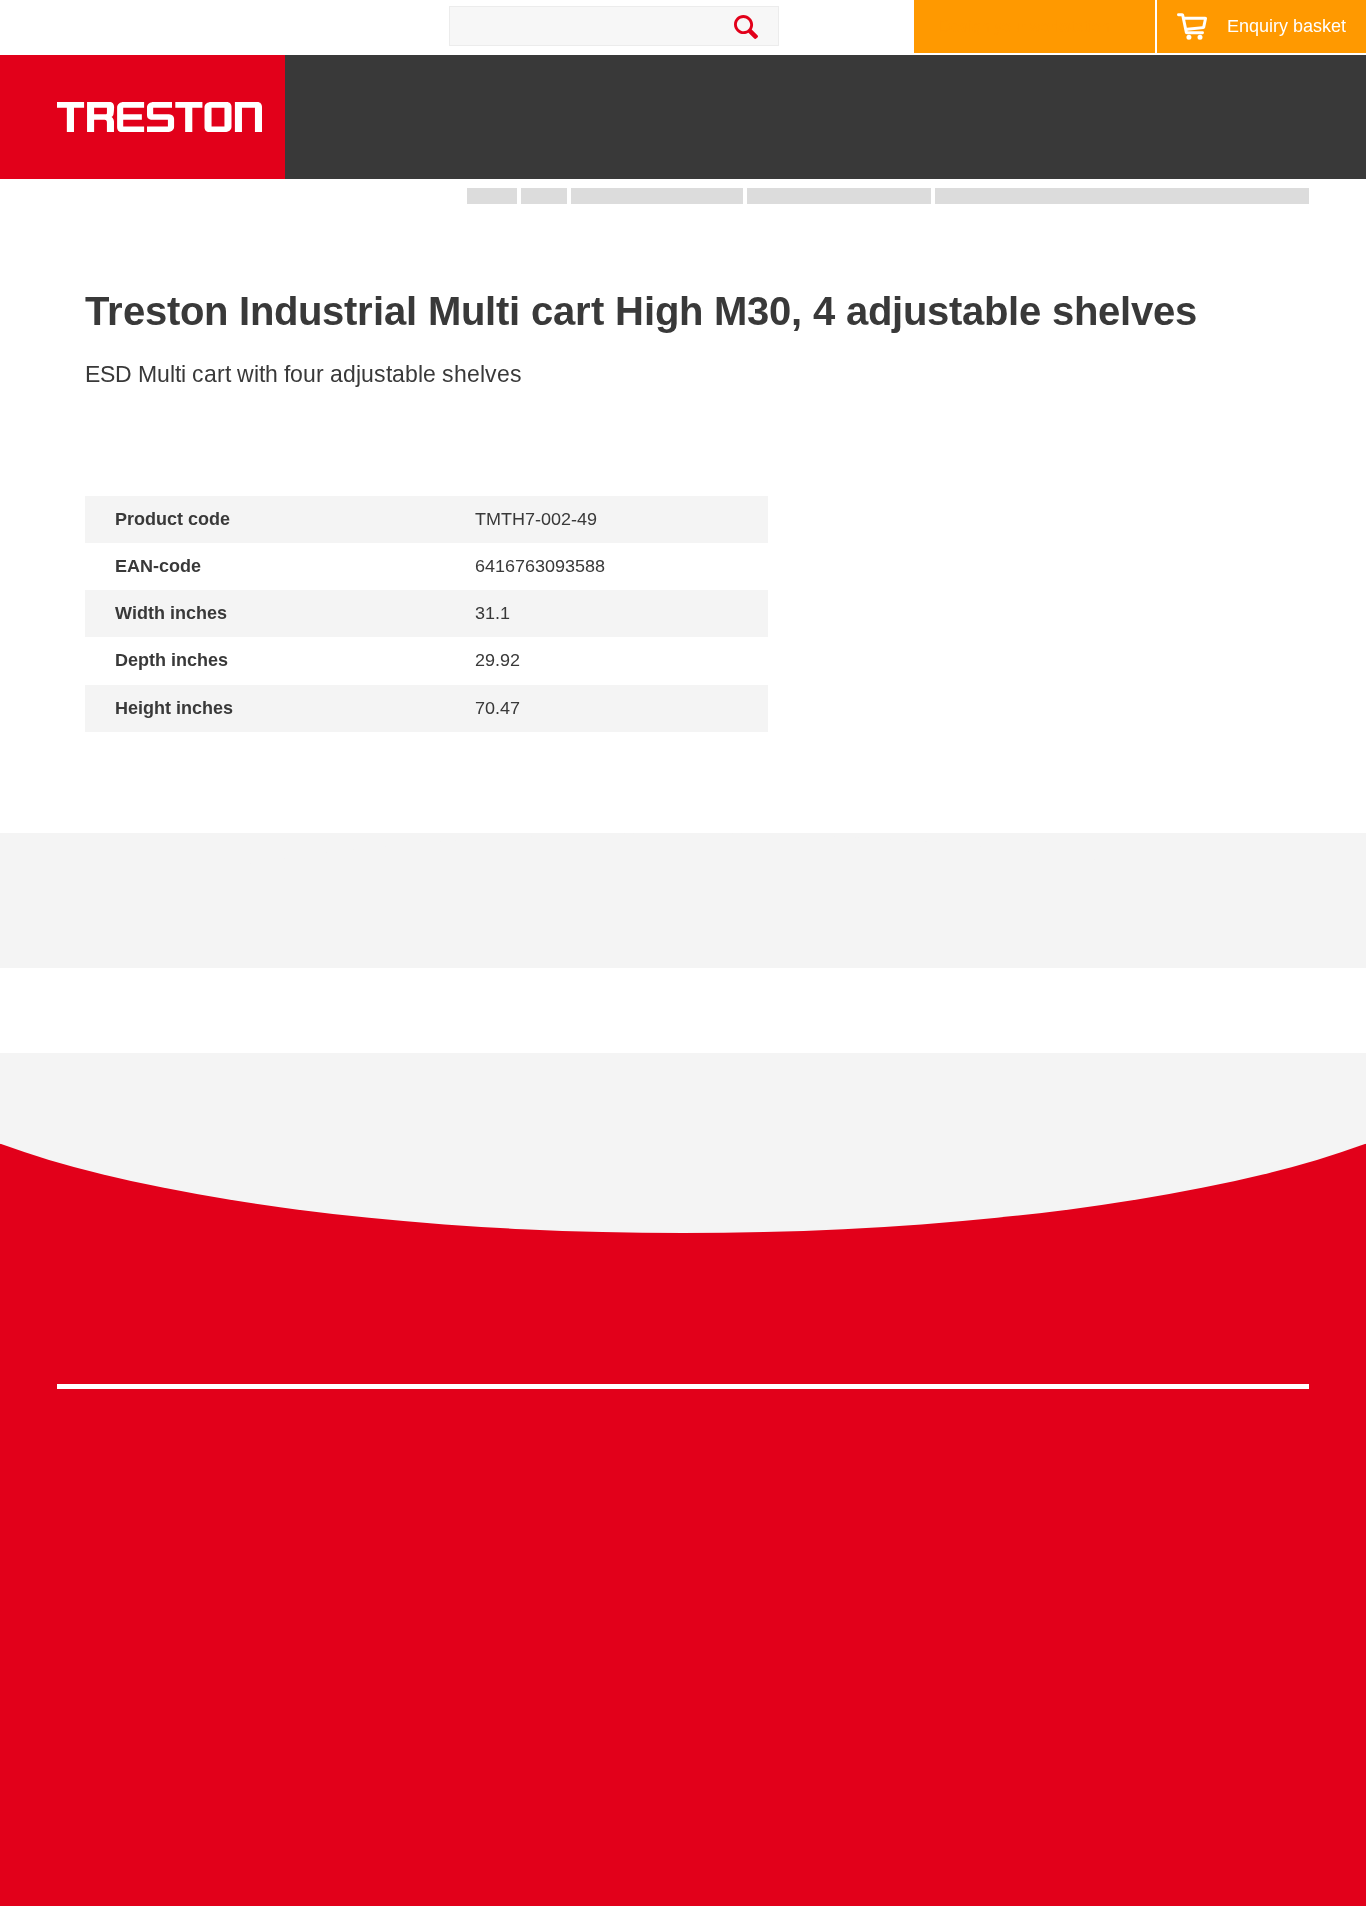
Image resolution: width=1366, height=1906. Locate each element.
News (1149, 83)
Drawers (936, 150)
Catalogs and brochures (1081, 1501)
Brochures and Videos (1015, 83)
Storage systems (697, 141)
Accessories (100, 1655)
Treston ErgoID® (429, 1775)
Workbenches (528, 150)
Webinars (1030, 1562)
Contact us (238, 26)
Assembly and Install (443, 1806)
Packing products (431, 1532)
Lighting (1059, 150)
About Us (1306, 83)
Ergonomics (725, 1562)
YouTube (1285, 1326)
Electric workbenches (446, 1562)
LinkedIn (1248, 1326)
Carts (825, 150)
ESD (700, 1593)
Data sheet (206, 915)
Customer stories (1056, 1624)
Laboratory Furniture (442, 1470)
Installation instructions (435, 915)
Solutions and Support (822, 83)
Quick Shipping (737, 1470)
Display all (156, 760)
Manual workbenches (446, 1593)
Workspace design (749, 1501)
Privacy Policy (1149, 1321)
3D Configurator (1052, 1470)
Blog (1221, 83)
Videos (1021, 1532)
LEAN (704, 1624)
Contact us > (753, 1743)
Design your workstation (1024, 26)
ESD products (419, 1501)
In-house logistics (745, 1655)
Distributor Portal (1055, 1655)
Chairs (1170, 150)
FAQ (1012, 1685)
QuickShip (1289, 150)
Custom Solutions (746, 1532)
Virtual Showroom (746, 1685)
